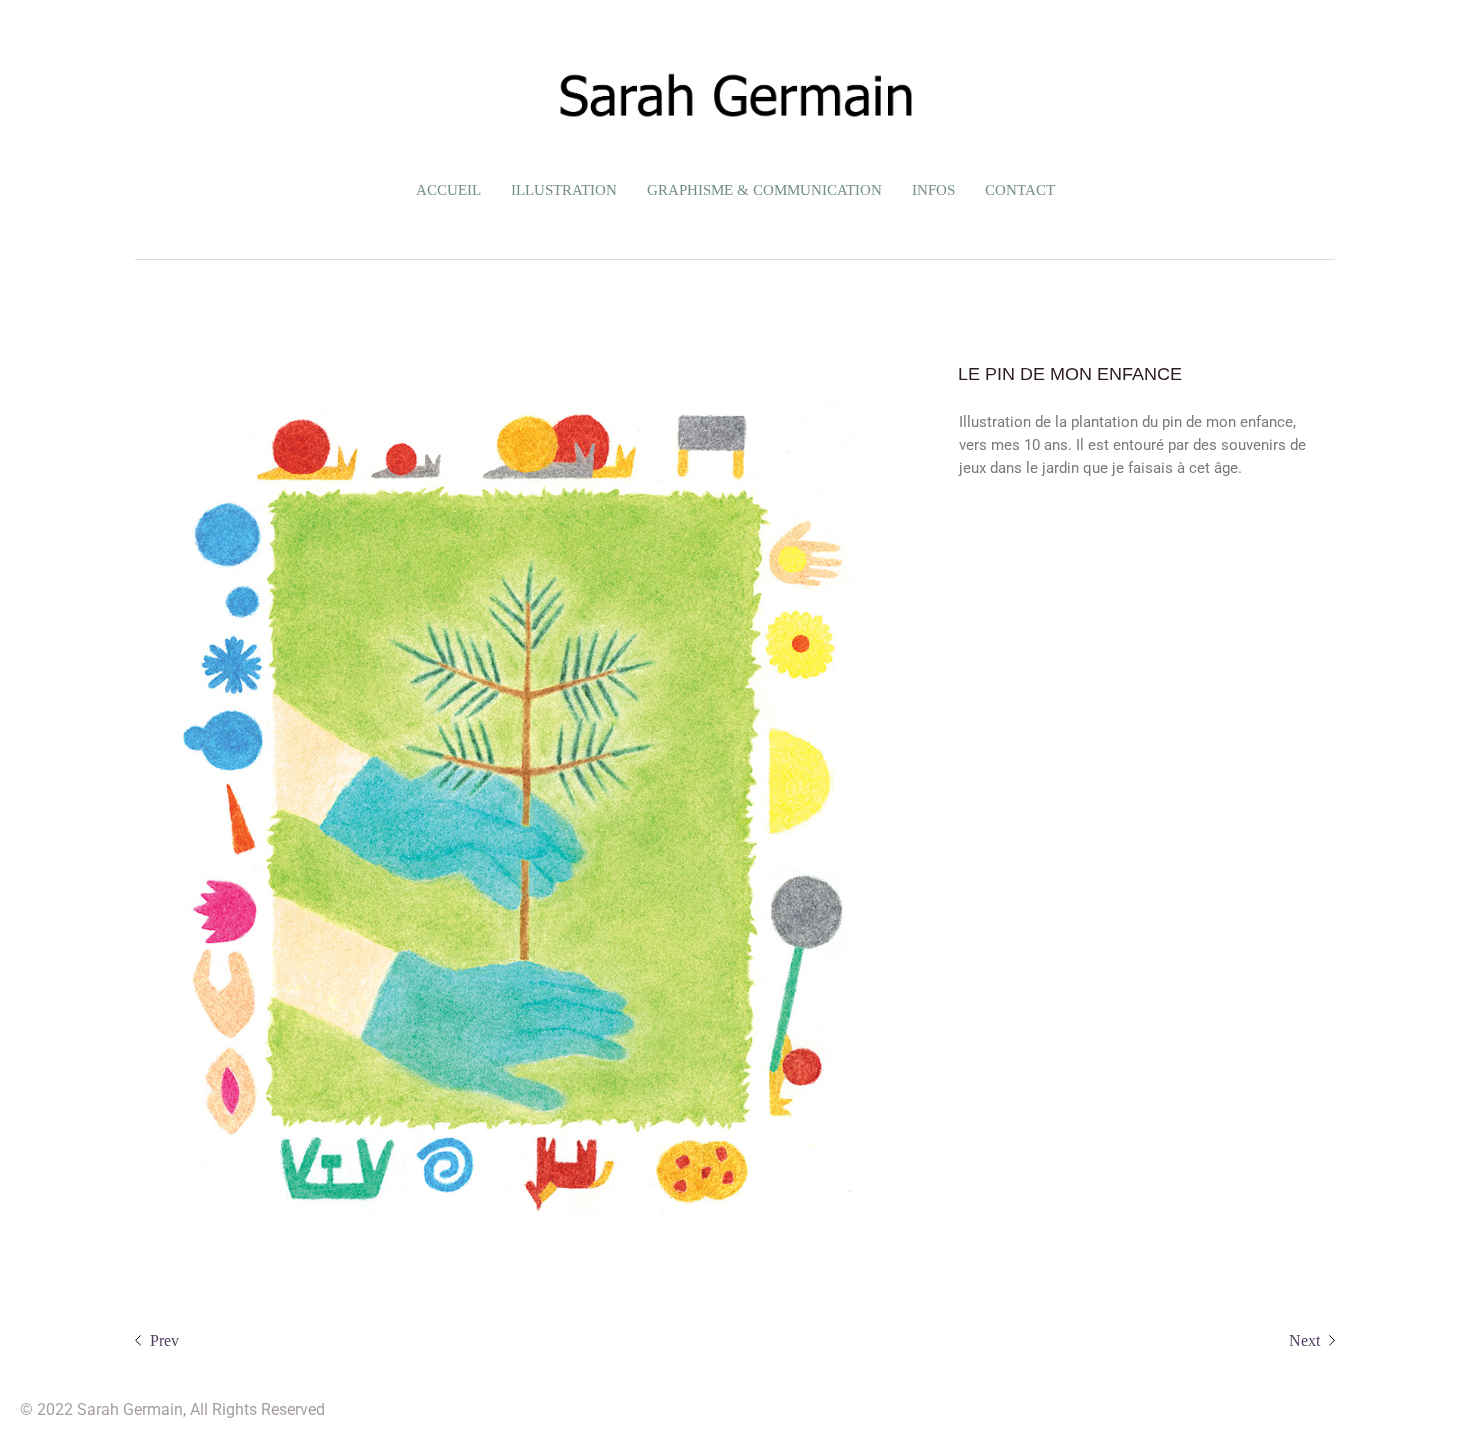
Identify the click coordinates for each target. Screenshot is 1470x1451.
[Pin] (512, 810)
